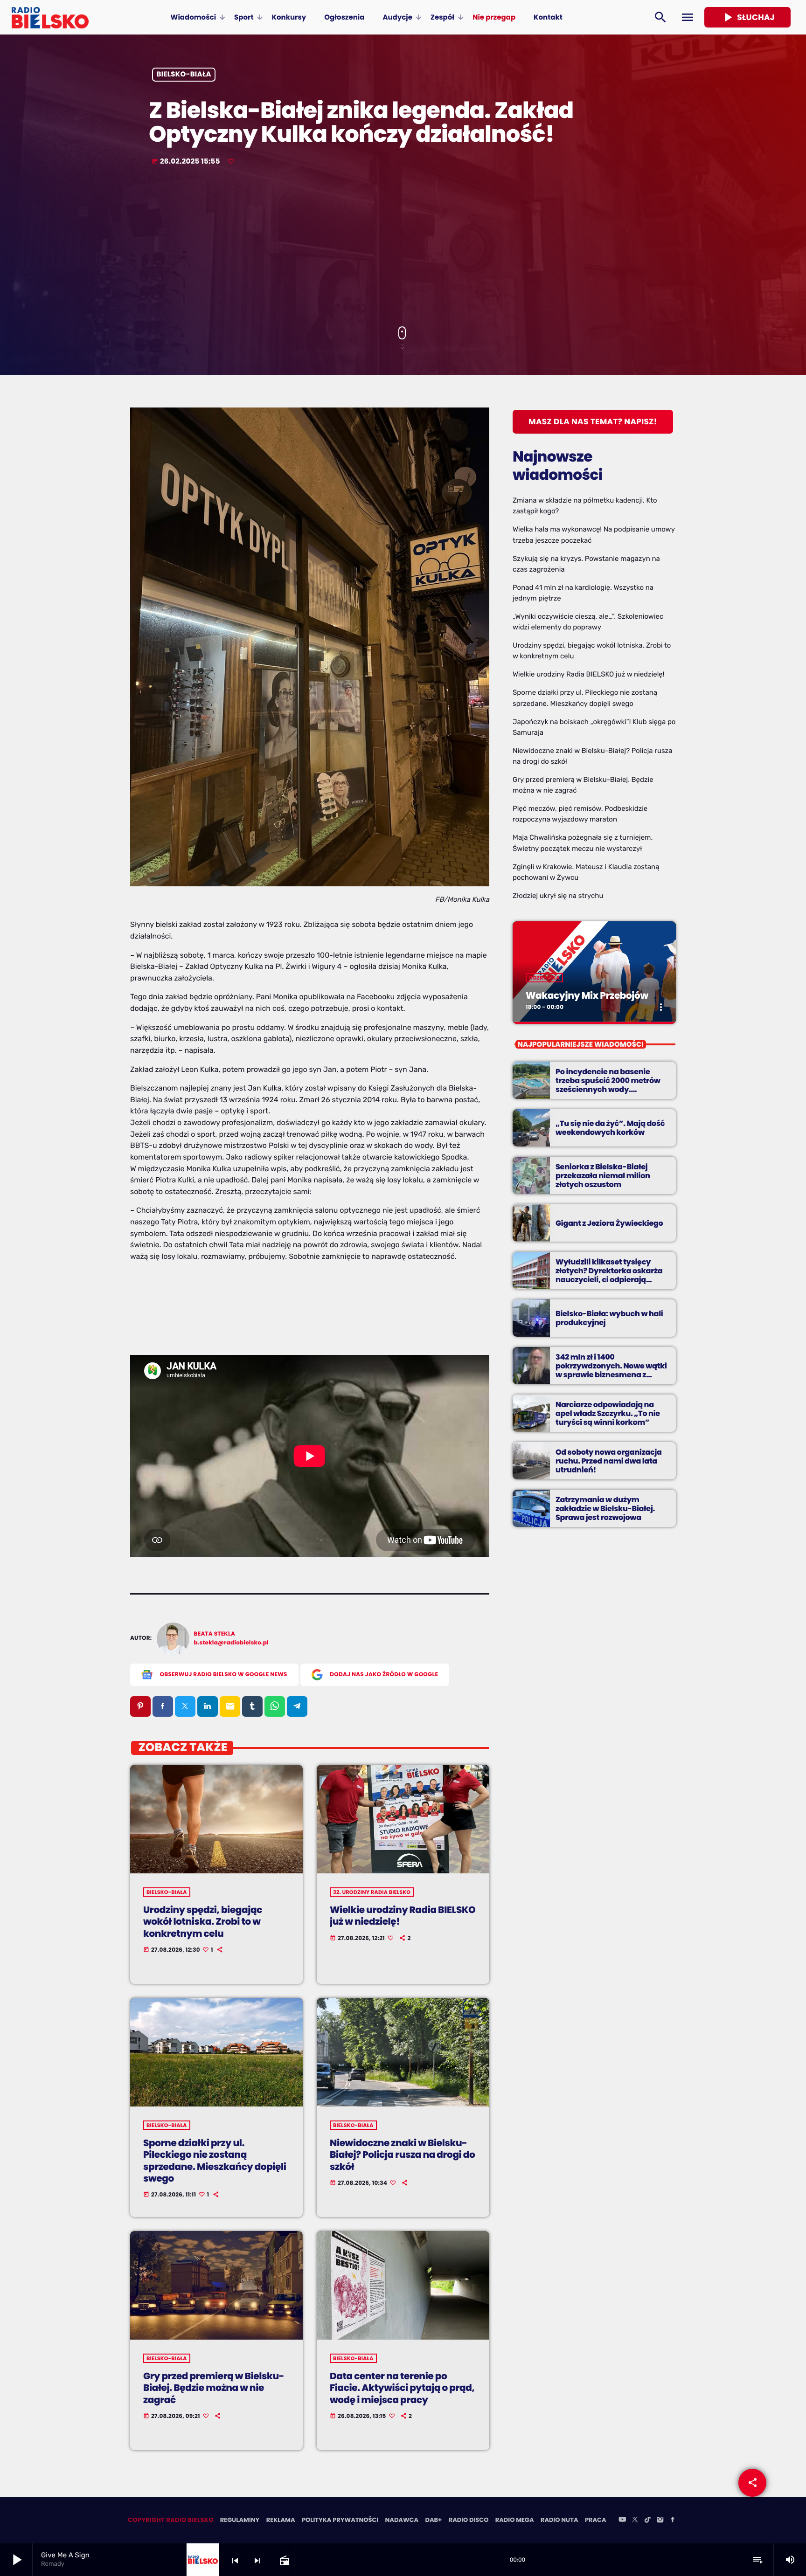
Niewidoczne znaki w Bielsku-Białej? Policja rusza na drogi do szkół (402, 2155)
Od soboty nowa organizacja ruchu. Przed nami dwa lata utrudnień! (609, 1461)
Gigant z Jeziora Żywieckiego (609, 1223)
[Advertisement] (403, 247)
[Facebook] (673, 2521)
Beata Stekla (215, 1634)
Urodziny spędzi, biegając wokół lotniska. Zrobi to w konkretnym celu (203, 1921)
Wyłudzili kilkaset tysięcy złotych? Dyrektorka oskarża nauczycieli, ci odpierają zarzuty (609, 1275)
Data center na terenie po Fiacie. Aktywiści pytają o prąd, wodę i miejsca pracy (402, 2388)
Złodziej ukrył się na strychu (558, 896)
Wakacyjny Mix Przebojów (587, 995)
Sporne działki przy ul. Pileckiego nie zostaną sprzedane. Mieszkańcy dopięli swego (215, 2161)
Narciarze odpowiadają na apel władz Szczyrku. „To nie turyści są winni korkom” (608, 1413)
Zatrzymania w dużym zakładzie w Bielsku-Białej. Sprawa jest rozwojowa (605, 1509)
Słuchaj (747, 17)
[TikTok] (647, 2521)
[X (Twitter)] (635, 2521)
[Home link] (50, 17)
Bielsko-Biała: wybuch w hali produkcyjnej (609, 1318)
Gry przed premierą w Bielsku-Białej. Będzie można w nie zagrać (214, 2388)
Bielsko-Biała (184, 75)
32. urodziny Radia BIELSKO (372, 1892)
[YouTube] (622, 2521)
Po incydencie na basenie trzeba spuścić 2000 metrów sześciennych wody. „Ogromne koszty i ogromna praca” (608, 1090)
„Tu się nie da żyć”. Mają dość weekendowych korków (610, 1128)
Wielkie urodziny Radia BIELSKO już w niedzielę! (403, 1916)
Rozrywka (544, 978)
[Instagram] (660, 2521)
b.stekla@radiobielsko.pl (231, 1643)
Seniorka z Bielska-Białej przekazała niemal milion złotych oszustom (603, 1176)
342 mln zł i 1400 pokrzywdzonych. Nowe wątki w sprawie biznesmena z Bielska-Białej (611, 1371)
